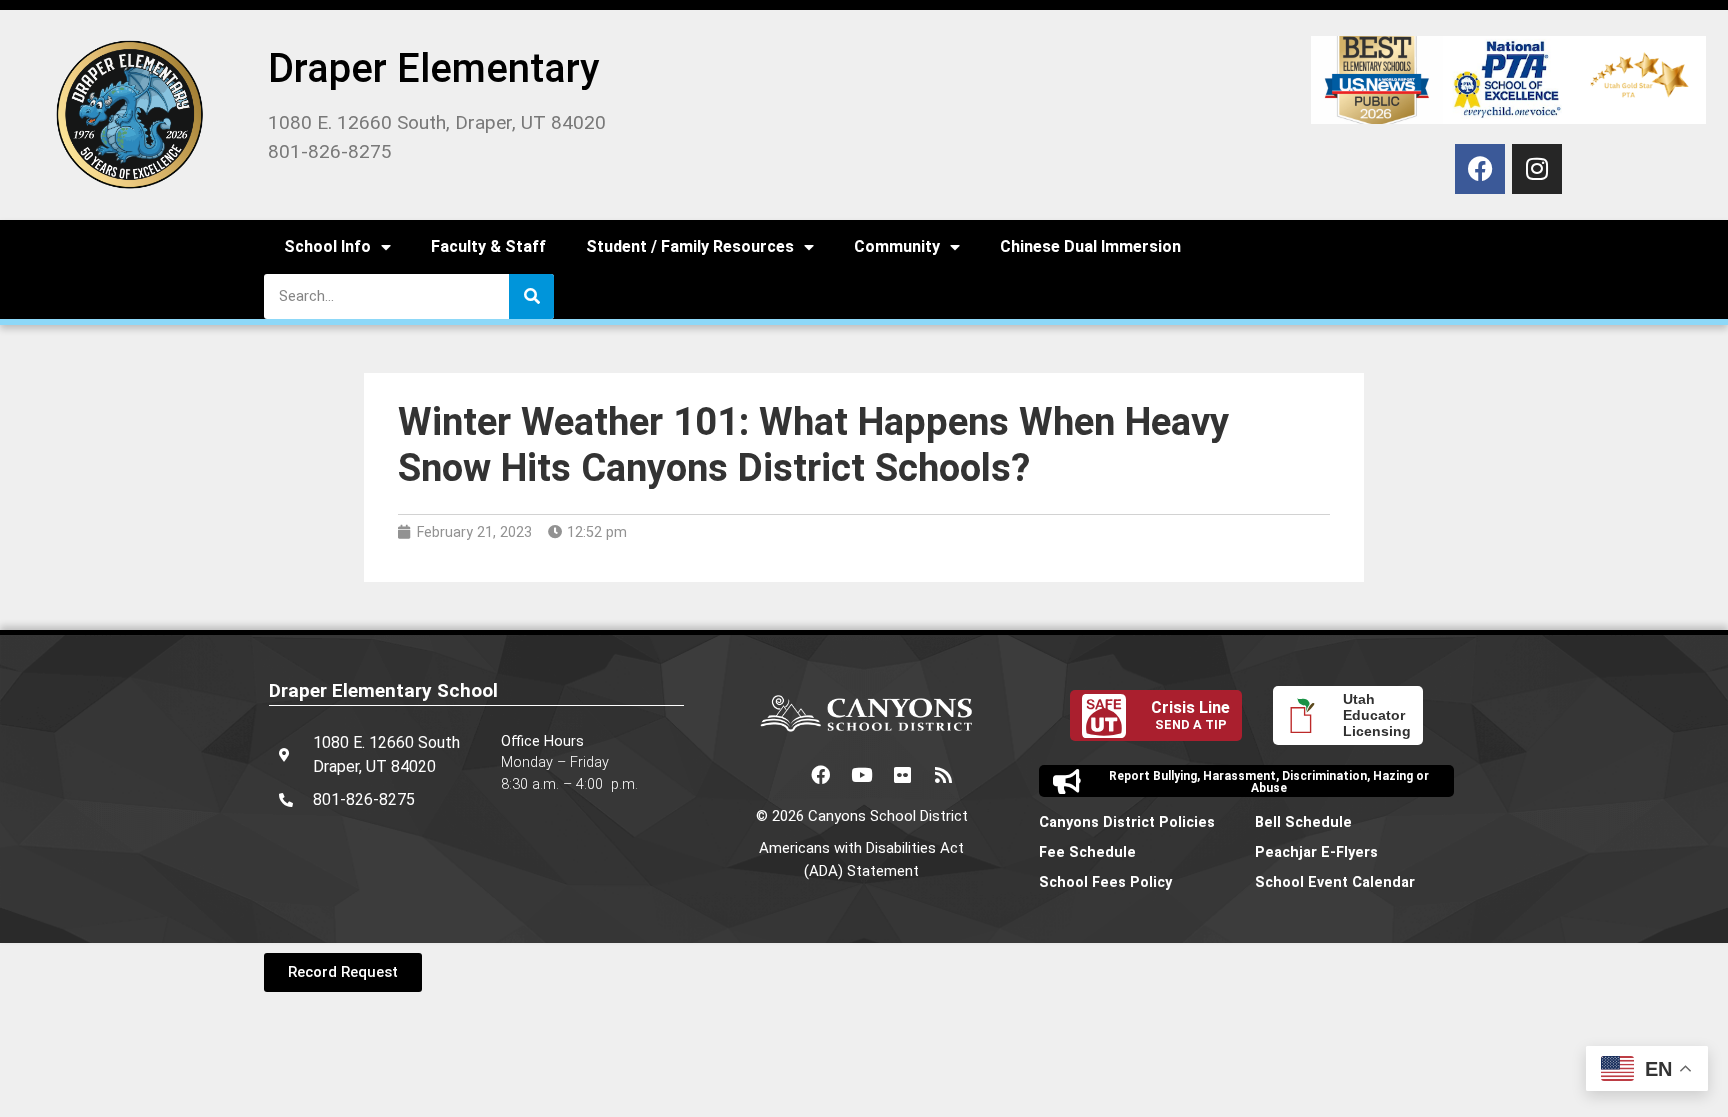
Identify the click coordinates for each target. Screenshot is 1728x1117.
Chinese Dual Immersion (1090, 246)
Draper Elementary (433, 68)
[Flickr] (903, 774)
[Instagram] (1537, 169)
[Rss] (944, 774)
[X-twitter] (780, 774)
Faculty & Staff (488, 246)
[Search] (531, 296)
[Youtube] (862, 774)
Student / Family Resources (690, 246)
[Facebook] (1480, 169)
